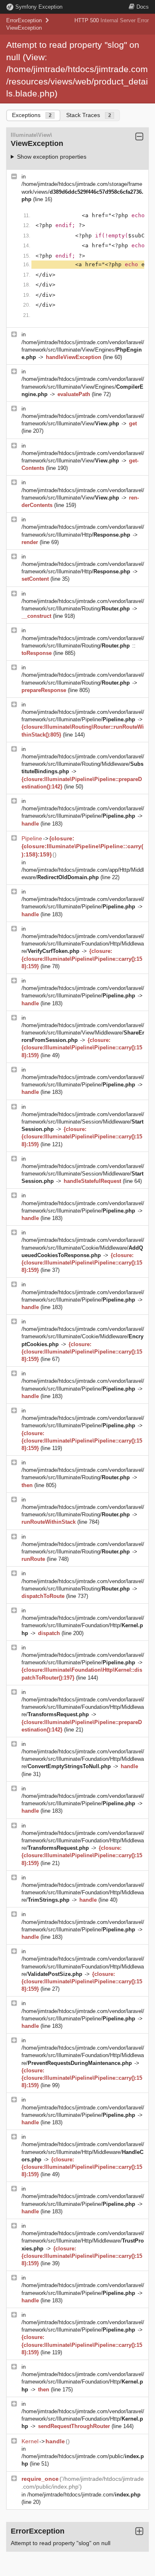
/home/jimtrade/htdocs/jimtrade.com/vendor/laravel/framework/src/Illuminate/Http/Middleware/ (83, 2152)
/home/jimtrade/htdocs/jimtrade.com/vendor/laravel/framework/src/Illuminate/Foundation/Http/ (83, 1625)
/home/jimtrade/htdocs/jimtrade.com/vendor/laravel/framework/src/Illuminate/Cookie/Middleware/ (83, 1247)
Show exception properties (52, 157)
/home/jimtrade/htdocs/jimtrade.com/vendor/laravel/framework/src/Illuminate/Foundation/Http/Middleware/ (83, 944)
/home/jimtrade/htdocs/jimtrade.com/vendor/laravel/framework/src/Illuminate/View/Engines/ (83, 350)
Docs (143, 7)
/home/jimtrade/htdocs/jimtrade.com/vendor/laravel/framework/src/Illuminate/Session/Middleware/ (83, 1122)
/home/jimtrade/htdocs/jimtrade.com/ (84, 2495)
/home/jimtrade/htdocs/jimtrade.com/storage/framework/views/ (82, 191)
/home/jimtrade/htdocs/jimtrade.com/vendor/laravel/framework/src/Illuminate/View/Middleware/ (83, 1033)
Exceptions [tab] (32, 115)
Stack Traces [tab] (89, 115)
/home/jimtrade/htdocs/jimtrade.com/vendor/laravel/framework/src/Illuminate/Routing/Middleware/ (83, 764)
